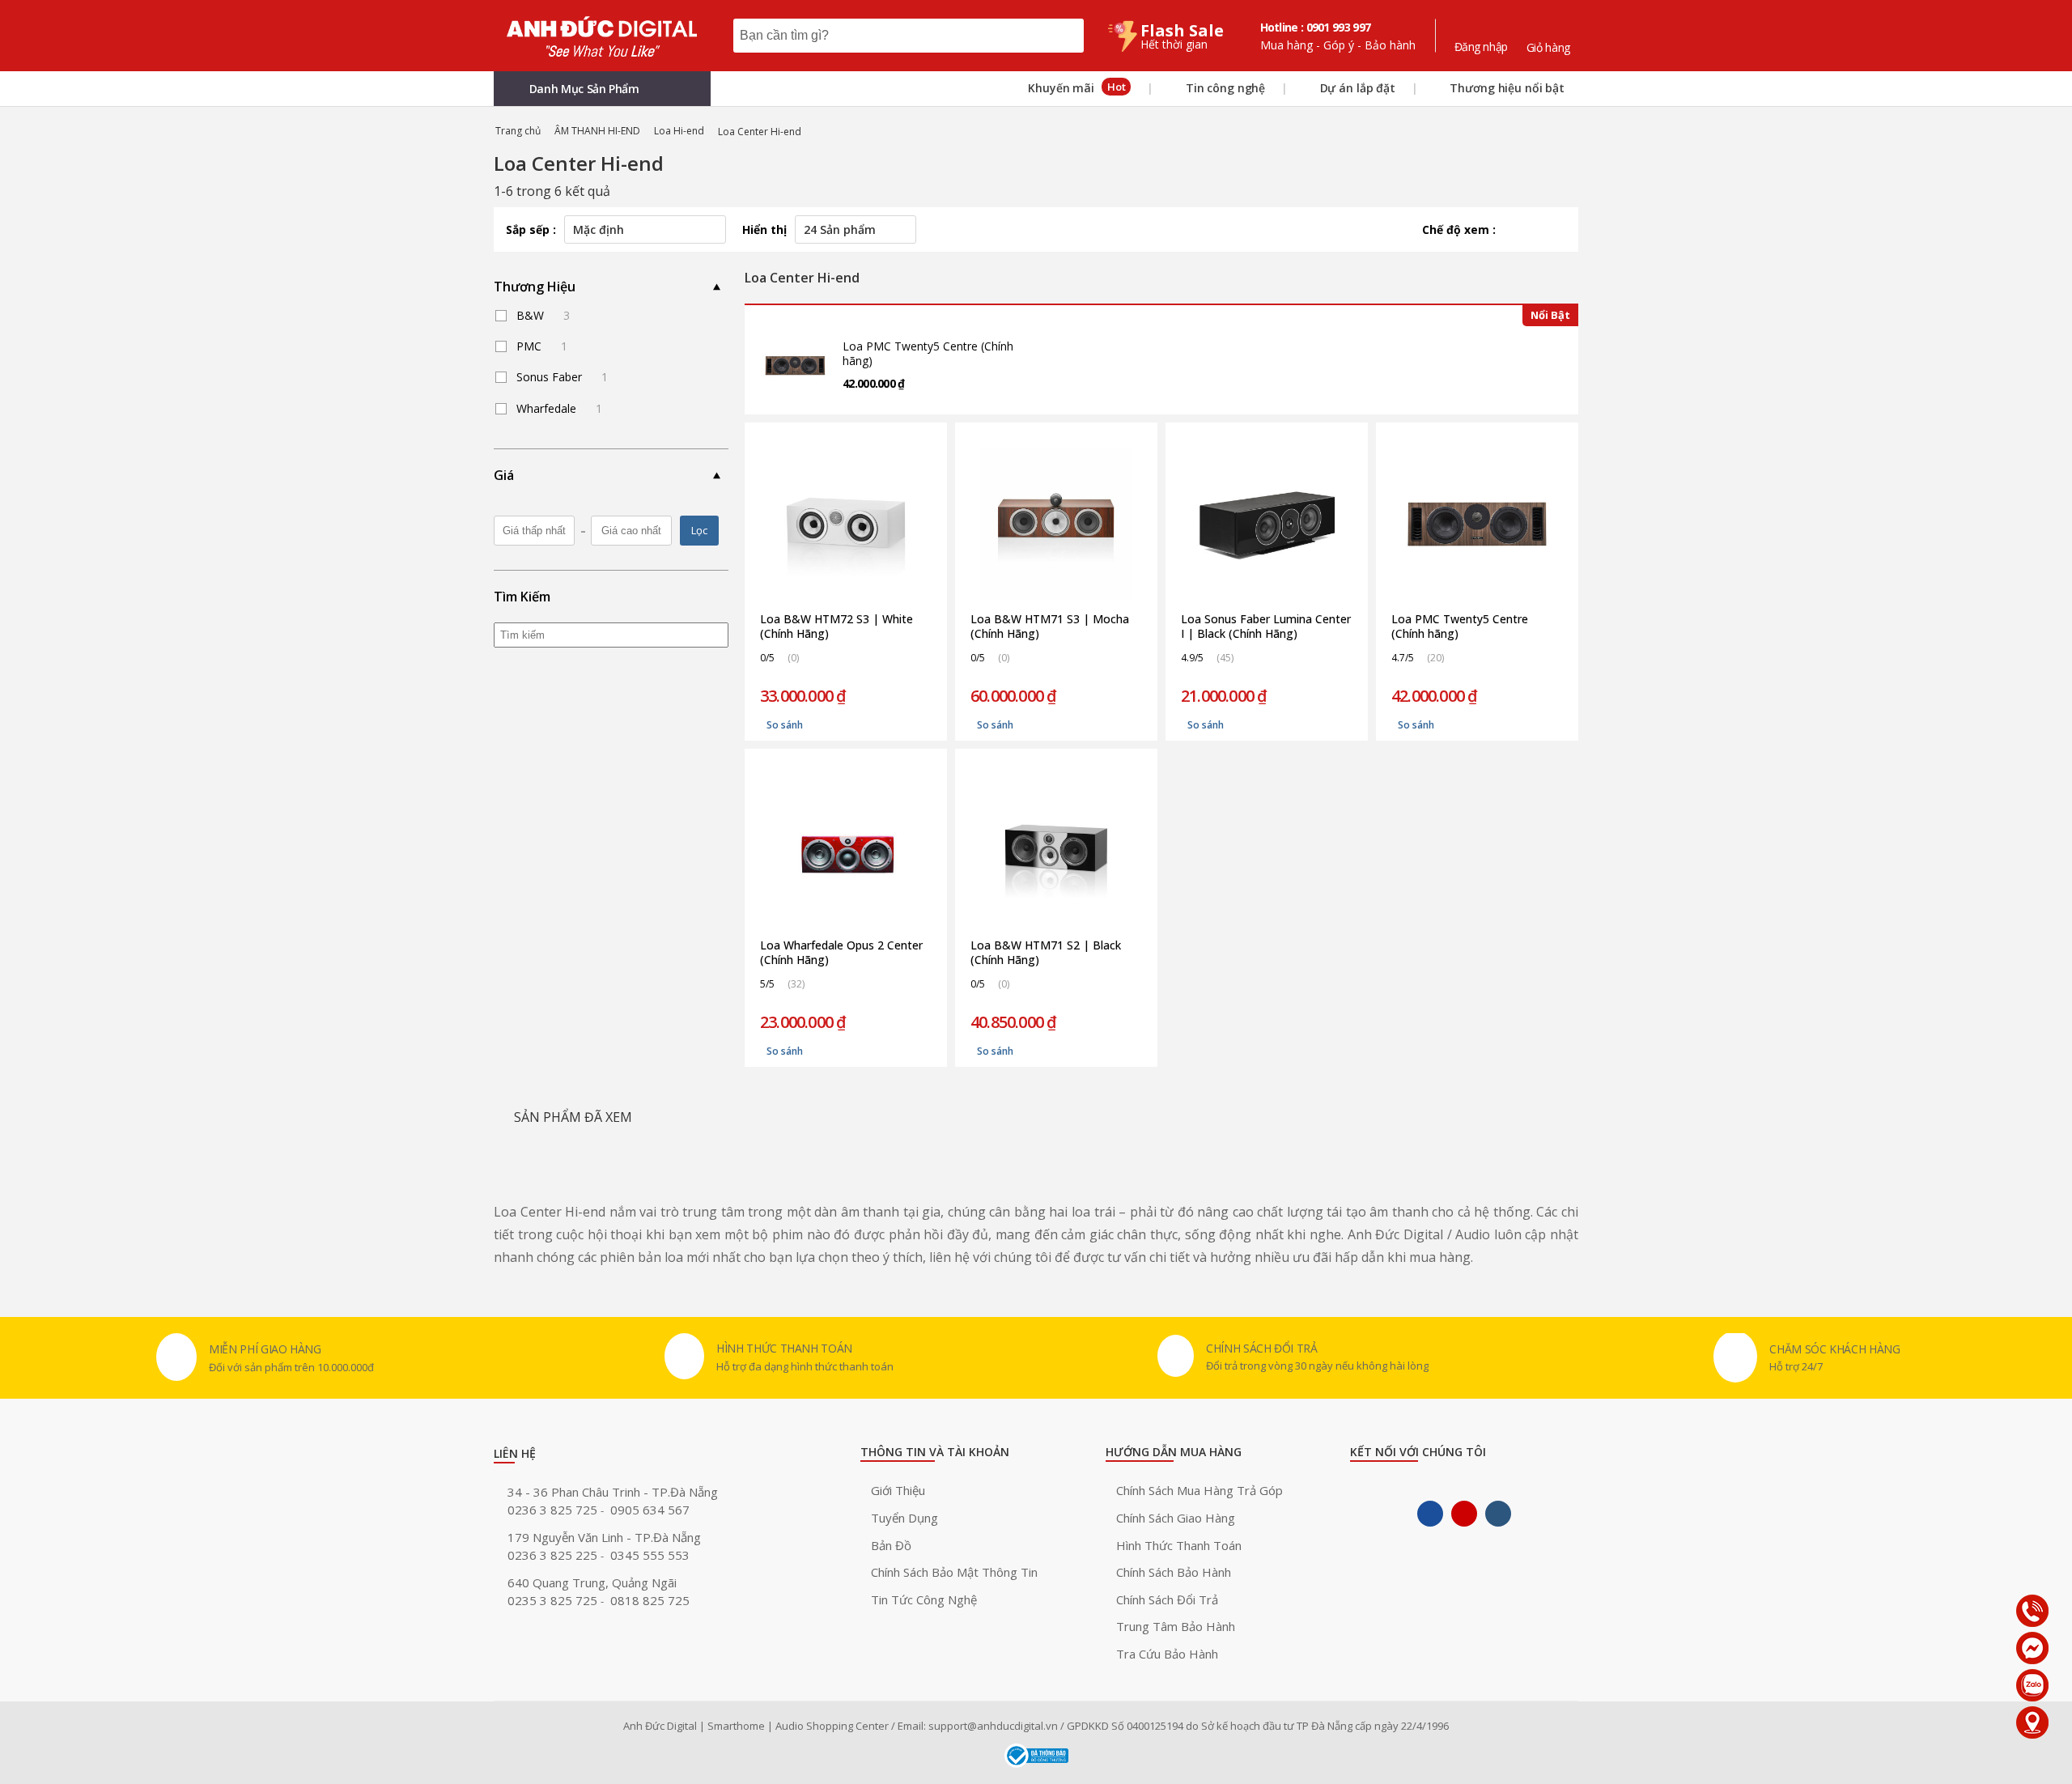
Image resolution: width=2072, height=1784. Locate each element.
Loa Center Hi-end (760, 132)
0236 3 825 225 (554, 1555)
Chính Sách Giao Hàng (1176, 1518)
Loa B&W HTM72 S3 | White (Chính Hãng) (836, 627)
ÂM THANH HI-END (597, 131)
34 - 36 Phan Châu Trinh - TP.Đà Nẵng (613, 1492)
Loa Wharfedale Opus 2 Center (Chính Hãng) (841, 953)
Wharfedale (559, 408)
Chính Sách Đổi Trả (1167, 1599)
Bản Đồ (891, 1545)
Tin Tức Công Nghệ (924, 1599)
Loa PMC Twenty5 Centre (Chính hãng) (928, 354)
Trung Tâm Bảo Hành (1176, 1626)
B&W (543, 315)
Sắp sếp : (531, 229)
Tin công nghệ (1224, 88)
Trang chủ (518, 131)
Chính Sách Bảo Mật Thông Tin (954, 1572)
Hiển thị (764, 229)
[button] (602, 89)
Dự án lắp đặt (1356, 88)
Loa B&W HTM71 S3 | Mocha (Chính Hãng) (1050, 627)
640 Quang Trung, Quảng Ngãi (592, 1582)
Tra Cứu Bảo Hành (1167, 1654)
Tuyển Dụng (904, 1518)
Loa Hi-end (679, 131)
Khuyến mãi (1075, 87)
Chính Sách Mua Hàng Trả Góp (1199, 1490)
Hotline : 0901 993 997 (1316, 27)
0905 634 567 (650, 1510)
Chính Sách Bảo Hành (1174, 1572)
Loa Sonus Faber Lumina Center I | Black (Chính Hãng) (1266, 627)
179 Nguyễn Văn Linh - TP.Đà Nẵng (604, 1537)
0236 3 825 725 (554, 1510)
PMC (542, 346)
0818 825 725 (650, 1600)
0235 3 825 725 (554, 1600)
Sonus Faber (562, 377)
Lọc (699, 530)
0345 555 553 (650, 1555)
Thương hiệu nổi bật (1506, 88)
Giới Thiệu (898, 1490)
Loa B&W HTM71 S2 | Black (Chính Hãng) (1046, 953)
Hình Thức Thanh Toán (1179, 1545)
